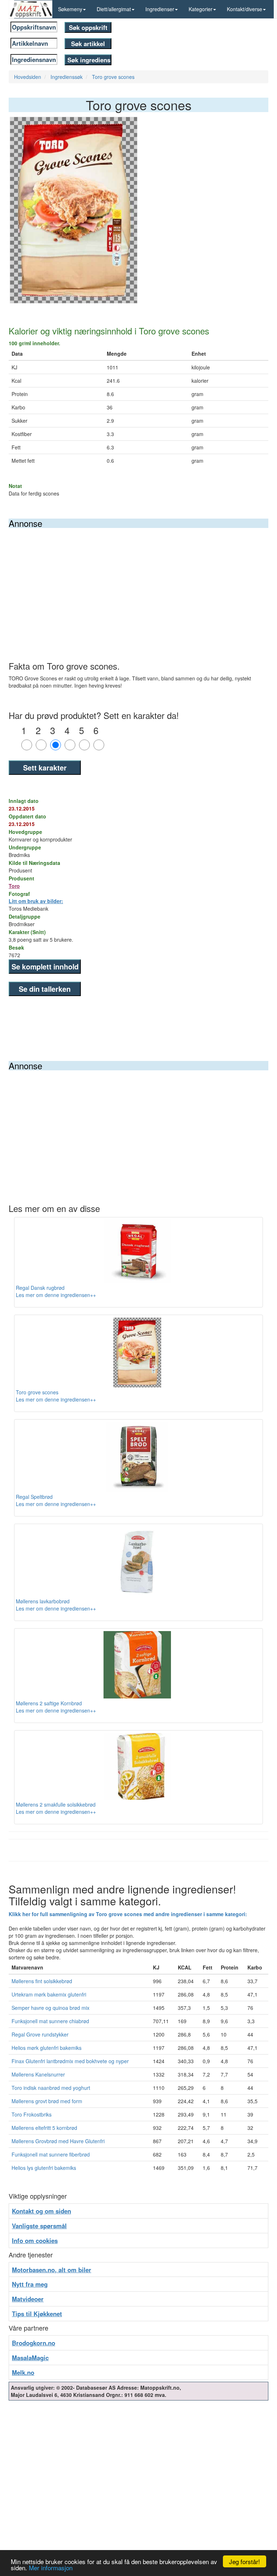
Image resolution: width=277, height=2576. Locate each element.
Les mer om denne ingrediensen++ (56, 1295)
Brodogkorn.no (34, 2343)
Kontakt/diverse (245, 9)
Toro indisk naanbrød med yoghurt (51, 2088)
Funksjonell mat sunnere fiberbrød (51, 2154)
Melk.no (23, 2372)
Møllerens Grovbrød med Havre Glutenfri (58, 2141)
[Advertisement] (138, 582)
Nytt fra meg (30, 2284)
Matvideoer (28, 2299)
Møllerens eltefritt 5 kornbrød (44, 2128)
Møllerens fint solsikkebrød (42, 1981)
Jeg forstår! (245, 2561)
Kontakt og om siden (41, 2211)
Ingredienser (160, 9)
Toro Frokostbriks (32, 2114)
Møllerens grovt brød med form (47, 2101)
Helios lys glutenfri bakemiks (44, 2168)
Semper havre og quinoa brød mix (50, 2008)
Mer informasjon (51, 2568)
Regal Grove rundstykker (40, 2034)
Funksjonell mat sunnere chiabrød (50, 2021)
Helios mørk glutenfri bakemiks (47, 2048)
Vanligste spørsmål (39, 2226)
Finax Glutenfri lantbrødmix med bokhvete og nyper (70, 2061)
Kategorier (201, 9)
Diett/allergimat (114, 9)
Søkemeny (70, 9)
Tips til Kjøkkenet (37, 2314)
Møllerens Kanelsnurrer (38, 2074)
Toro (14, 886)
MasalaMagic (30, 2358)
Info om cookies (35, 2240)
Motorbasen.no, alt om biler (52, 2270)
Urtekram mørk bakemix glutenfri (49, 1994)
